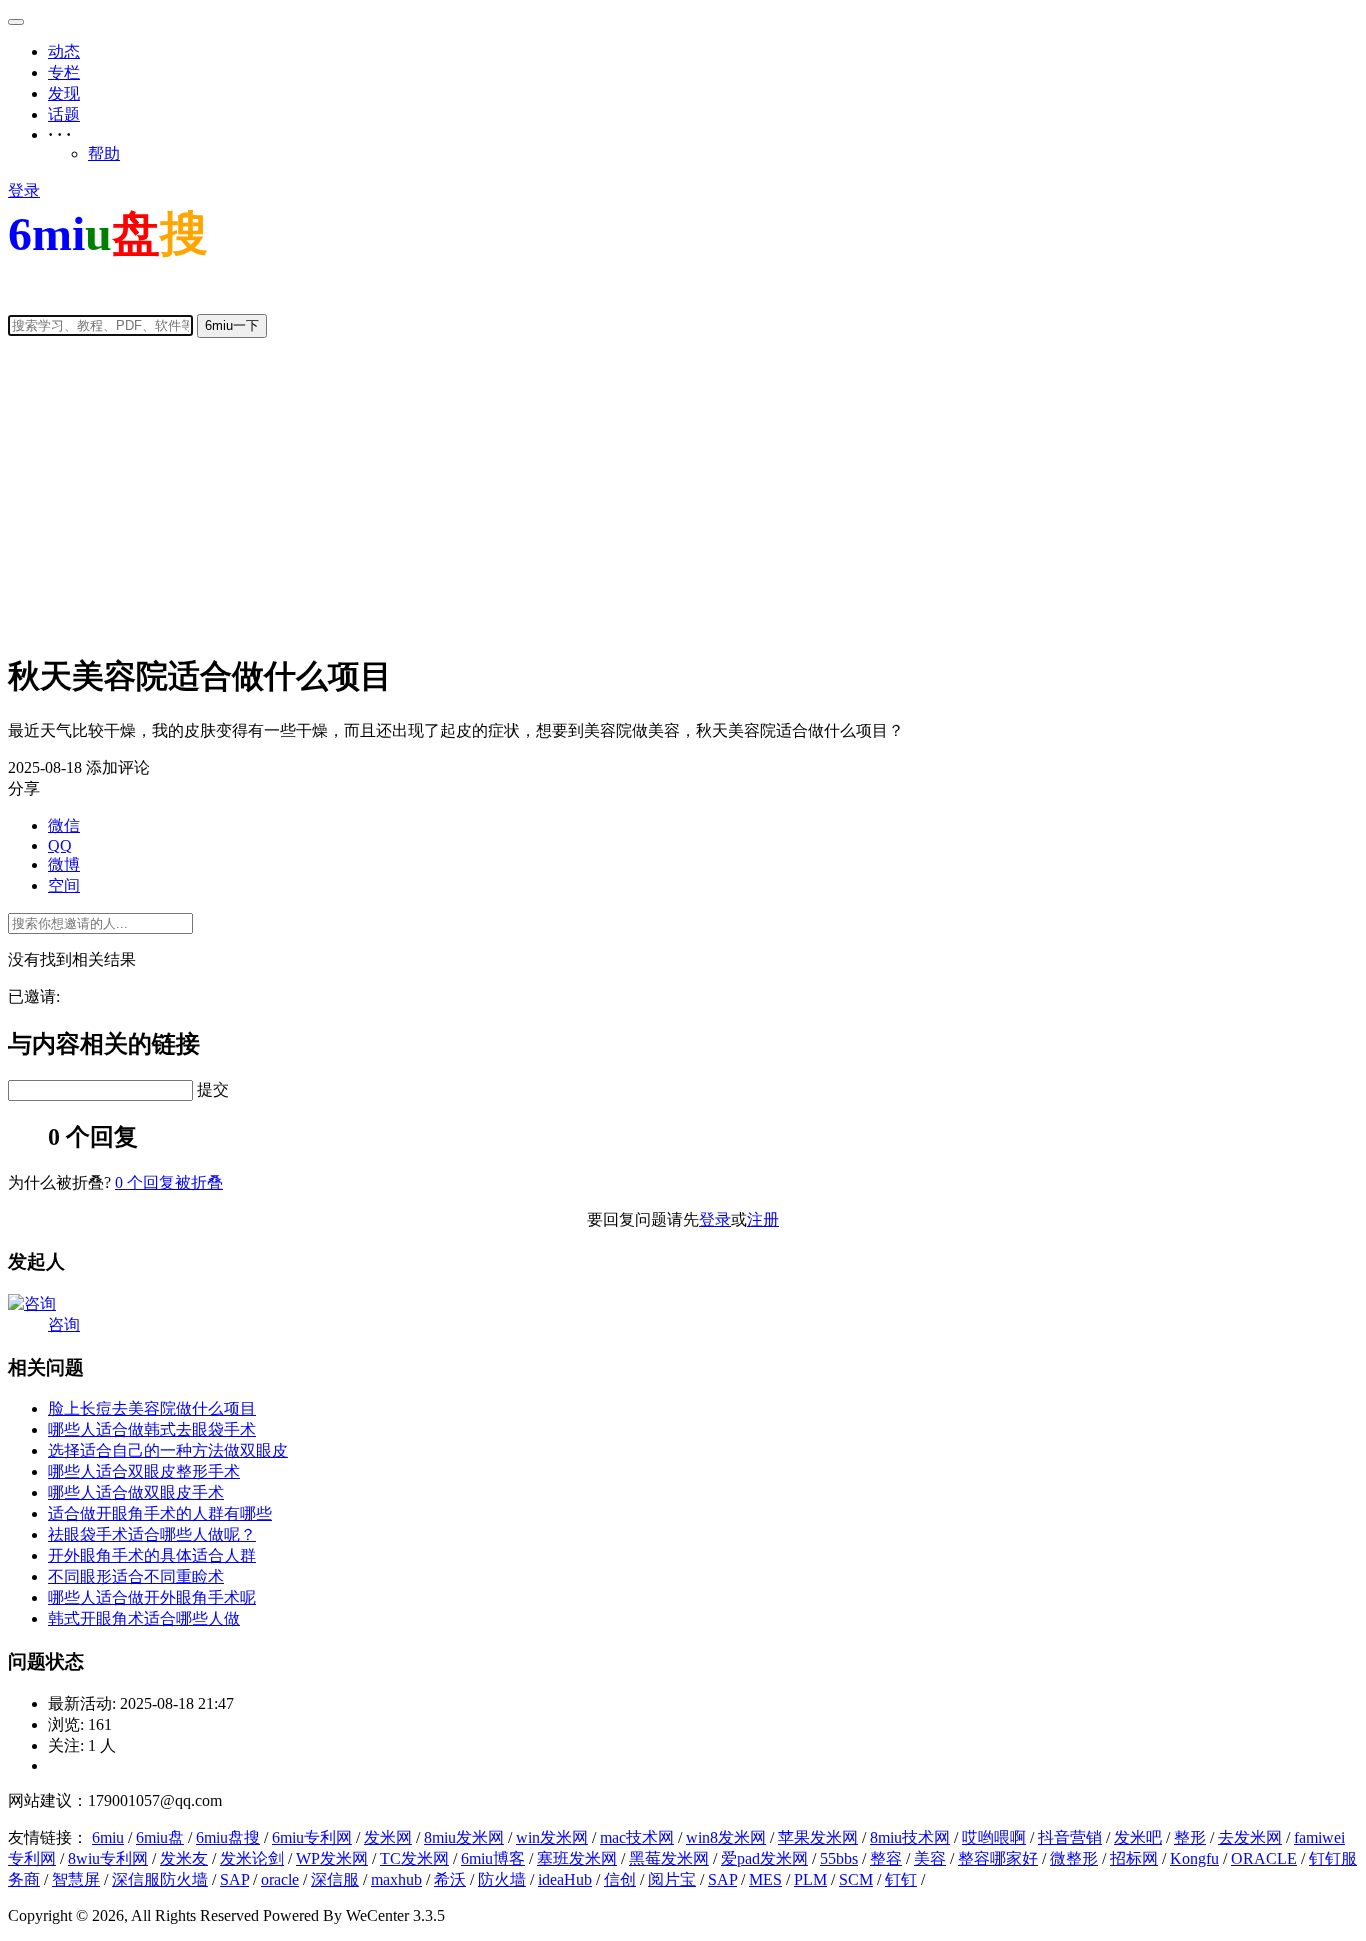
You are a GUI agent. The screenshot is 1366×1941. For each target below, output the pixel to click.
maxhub (396, 1879)
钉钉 (901, 1879)
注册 (763, 1219)
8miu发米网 (464, 1837)
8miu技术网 (910, 1837)
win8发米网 (726, 1837)
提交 (213, 1089)
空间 (64, 885)
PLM (810, 1879)
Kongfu (1194, 1858)
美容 (930, 1858)
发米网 (388, 1837)
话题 (64, 114)
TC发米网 (414, 1858)
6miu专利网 (312, 1837)
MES (765, 1879)
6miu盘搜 (228, 1837)
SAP (234, 1879)
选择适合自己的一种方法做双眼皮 (168, 1450)
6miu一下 (232, 325)
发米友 (184, 1858)
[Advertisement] (683, 494)
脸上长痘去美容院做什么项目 (152, 1408)
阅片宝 (672, 1879)
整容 (886, 1858)
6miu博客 (493, 1858)
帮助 (104, 153)
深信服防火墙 (160, 1879)
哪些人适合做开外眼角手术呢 (152, 1597)
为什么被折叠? (59, 1182)
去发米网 (1250, 1837)
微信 (64, 825)
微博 (64, 864)
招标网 (1134, 1858)
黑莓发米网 (669, 1858)
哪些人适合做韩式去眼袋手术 (152, 1429)
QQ (60, 845)
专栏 (64, 72)
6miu (108, 1837)
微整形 (1074, 1858)
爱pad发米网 (764, 1858)
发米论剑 (252, 1858)
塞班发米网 (577, 1858)
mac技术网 (637, 1837)
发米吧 (1138, 1837)
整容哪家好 (998, 1858)
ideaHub (565, 1879)
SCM (856, 1879)
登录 (24, 190)
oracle (280, 1879)
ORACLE (1264, 1858)
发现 (64, 93)
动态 (64, 51)
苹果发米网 (818, 1837)
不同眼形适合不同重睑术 (136, 1576)
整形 (1190, 1837)
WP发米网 (332, 1858)
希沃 (450, 1879)
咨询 (64, 1324)
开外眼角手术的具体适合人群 (152, 1555)
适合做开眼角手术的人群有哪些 (160, 1513)
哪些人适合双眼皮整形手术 (144, 1471)
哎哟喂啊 (994, 1837)
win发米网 (552, 1837)
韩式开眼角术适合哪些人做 (144, 1618)
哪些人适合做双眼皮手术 (136, 1492)
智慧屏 (76, 1879)
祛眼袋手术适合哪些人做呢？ (152, 1534)
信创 (620, 1879)
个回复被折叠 (169, 1182)
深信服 (335, 1879)
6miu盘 (160, 1837)
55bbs (839, 1858)
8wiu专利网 (108, 1858)
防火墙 (502, 1879)
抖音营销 (1070, 1837)
